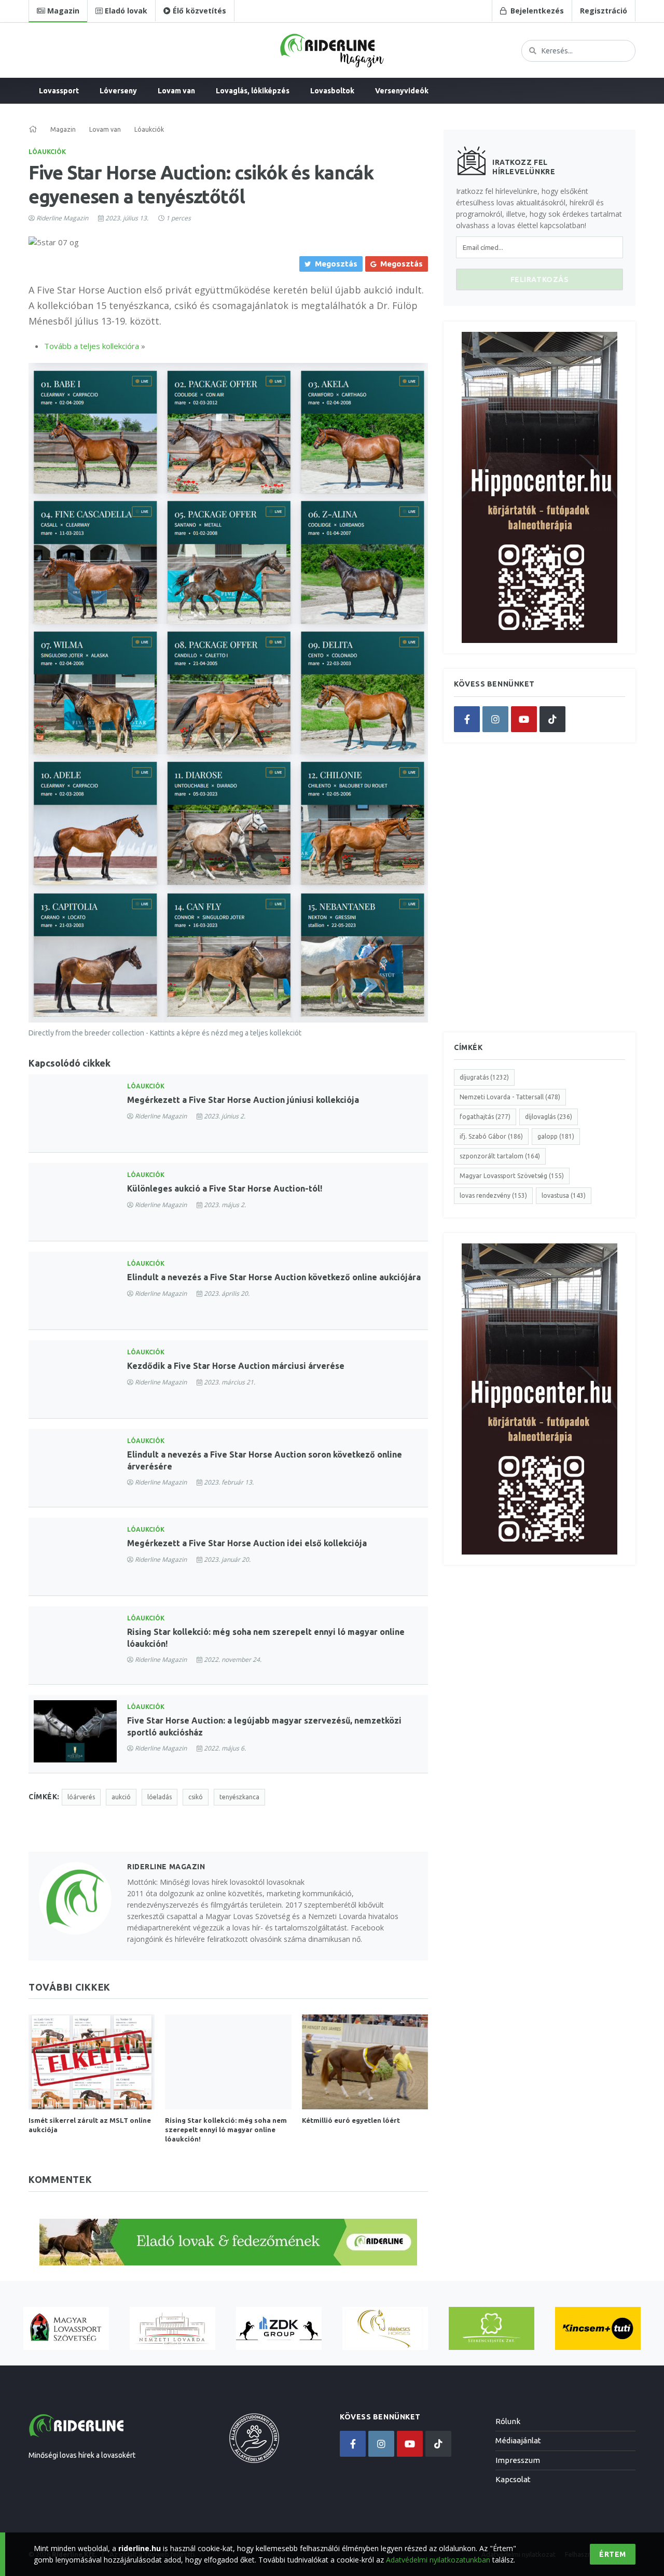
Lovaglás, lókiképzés (253, 91)
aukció (121, 1797)
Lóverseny (118, 91)
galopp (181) (556, 1136)
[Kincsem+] (598, 2328)
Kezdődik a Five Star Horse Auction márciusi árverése (236, 1366)
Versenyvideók (402, 91)
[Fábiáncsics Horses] (385, 2328)
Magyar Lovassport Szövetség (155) (512, 1176)
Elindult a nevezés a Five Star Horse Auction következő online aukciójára (274, 1277)
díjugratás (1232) (484, 1077)
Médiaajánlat (518, 2440)
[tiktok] (552, 719)
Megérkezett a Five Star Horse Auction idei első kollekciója (247, 1543)
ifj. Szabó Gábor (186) (491, 1136)
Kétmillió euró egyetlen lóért (351, 2120)
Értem (613, 2554)
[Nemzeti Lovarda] (172, 2328)
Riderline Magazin (62, 218)
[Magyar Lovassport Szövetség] (66, 2328)
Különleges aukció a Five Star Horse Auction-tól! (225, 1188)
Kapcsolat (513, 2479)
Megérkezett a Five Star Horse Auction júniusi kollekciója (243, 1100)
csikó (196, 1797)
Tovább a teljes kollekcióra (92, 346)
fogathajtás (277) (485, 1117)
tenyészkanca (239, 1797)
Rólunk (508, 2421)
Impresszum (518, 2460)
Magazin (63, 129)
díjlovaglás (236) (549, 1117)
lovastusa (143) (564, 1195)
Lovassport (59, 91)
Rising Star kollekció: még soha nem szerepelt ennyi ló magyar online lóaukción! (226, 2130)
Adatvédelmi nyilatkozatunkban (438, 2560)
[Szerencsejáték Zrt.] (492, 2328)
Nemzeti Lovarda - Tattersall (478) (510, 1097)
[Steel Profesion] (279, 2328)
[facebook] (467, 719)
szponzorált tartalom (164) (500, 1156)
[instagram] (495, 719)
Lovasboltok (332, 91)
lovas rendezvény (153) (493, 1195)
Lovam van (176, 91)
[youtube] (524, 719)
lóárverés (81, 1797)
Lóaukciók (47, 152)
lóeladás (160, 1797)
